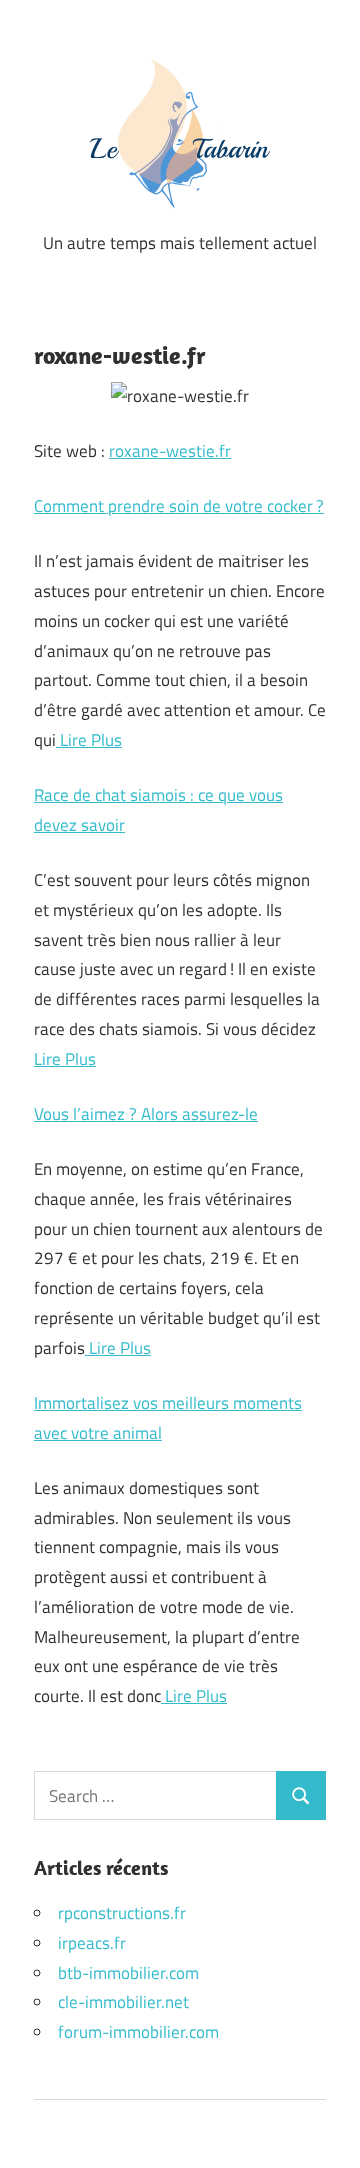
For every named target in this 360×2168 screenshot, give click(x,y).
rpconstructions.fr (122, 1913)
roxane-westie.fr (170, 451)
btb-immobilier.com (128, 1973)
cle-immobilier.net (123, 2002)
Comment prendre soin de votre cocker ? (179, 506)
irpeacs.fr (92, 1943)
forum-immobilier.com (138, 2032)
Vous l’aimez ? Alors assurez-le (146, 1114)
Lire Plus (89, 740)
